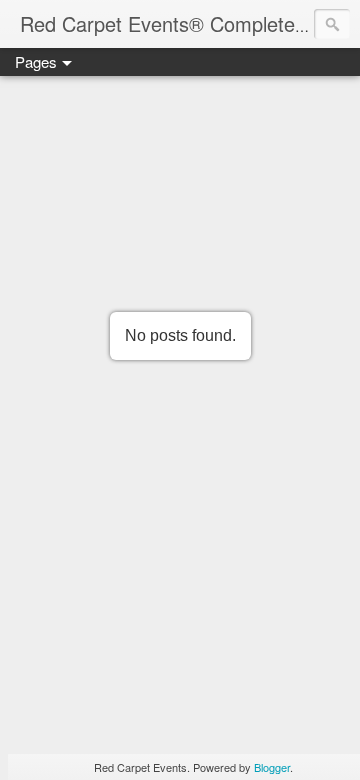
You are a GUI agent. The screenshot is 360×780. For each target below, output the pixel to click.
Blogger (272, 767)
